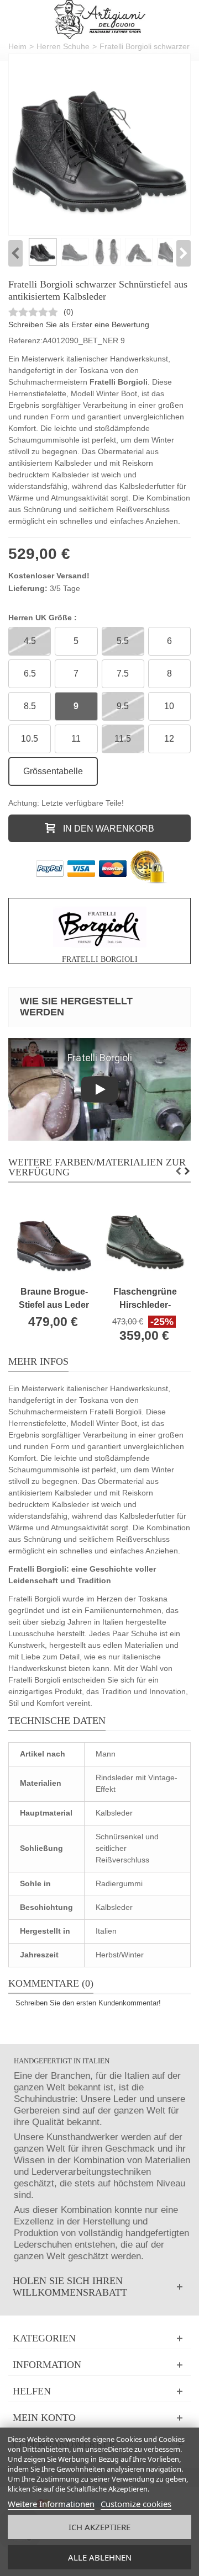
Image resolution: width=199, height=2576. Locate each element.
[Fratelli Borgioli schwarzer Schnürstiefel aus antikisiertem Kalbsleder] (99, 145)
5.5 (123, 641)
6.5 (30, 674)
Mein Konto (44, 2418)
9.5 (123, 706)
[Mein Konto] (99, 2418)
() (69, 312)
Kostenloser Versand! (49, 576)
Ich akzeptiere (99, 2527)
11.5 (123, 739)
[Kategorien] (99, 2338)
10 (169, 706)
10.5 (30, 739)
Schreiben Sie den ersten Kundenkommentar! (88, 2003)
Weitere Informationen (51, 2504)
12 (169, 739)
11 (76, 739)
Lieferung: (28, 588)
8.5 (30, 706)
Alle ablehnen (100, 2557)
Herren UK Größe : (44, 618)
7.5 (123, 674)
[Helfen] (99, 2391)
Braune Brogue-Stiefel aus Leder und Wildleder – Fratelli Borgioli (54, 1299)
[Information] (99, 2365)
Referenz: (25, 340)
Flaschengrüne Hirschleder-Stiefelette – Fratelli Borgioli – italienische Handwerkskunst (145, 1299)
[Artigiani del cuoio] (100, 20)
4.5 (30, 641)
